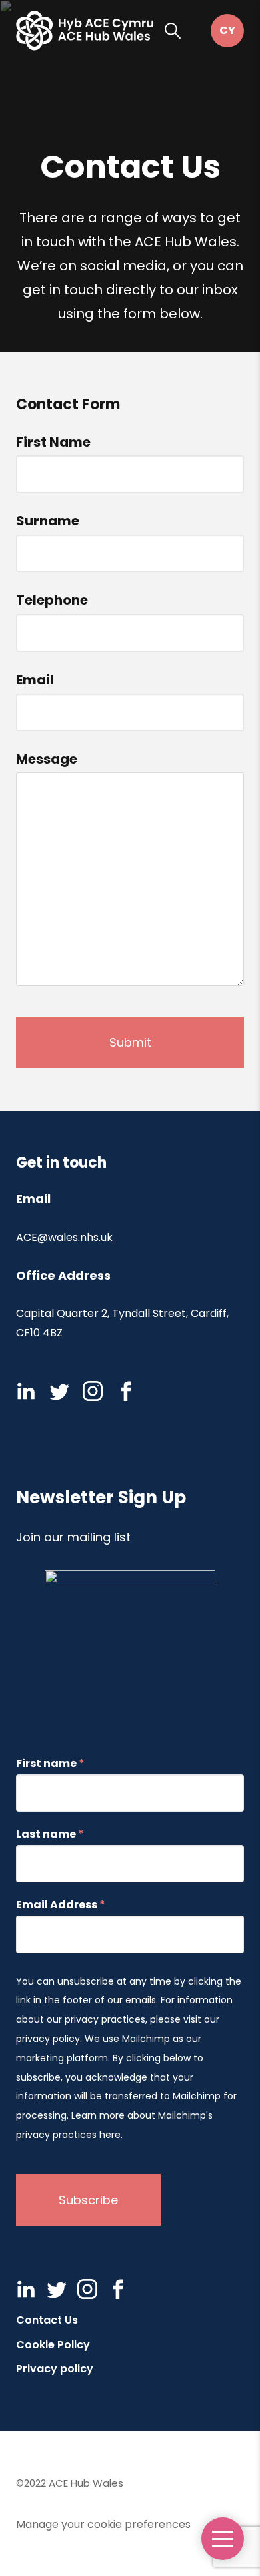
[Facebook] (126, 1391)
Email (35, 680)
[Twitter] (59, 1391)
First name (50, 1764)
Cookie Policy (53, 2345)
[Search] (173, 31)
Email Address (61, 1905)
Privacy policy (55, 2369)
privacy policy (48, 2039)
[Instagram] (93, 1391)
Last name (50, 1834)
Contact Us (47, 2320)
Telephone (52, 600)
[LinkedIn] (26, 1391)
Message (47, 759)
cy (227, 31)
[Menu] (223, 2539)
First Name (53, 442)
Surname (48, 521)
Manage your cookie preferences (103, 2524)
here (110, 2135)
